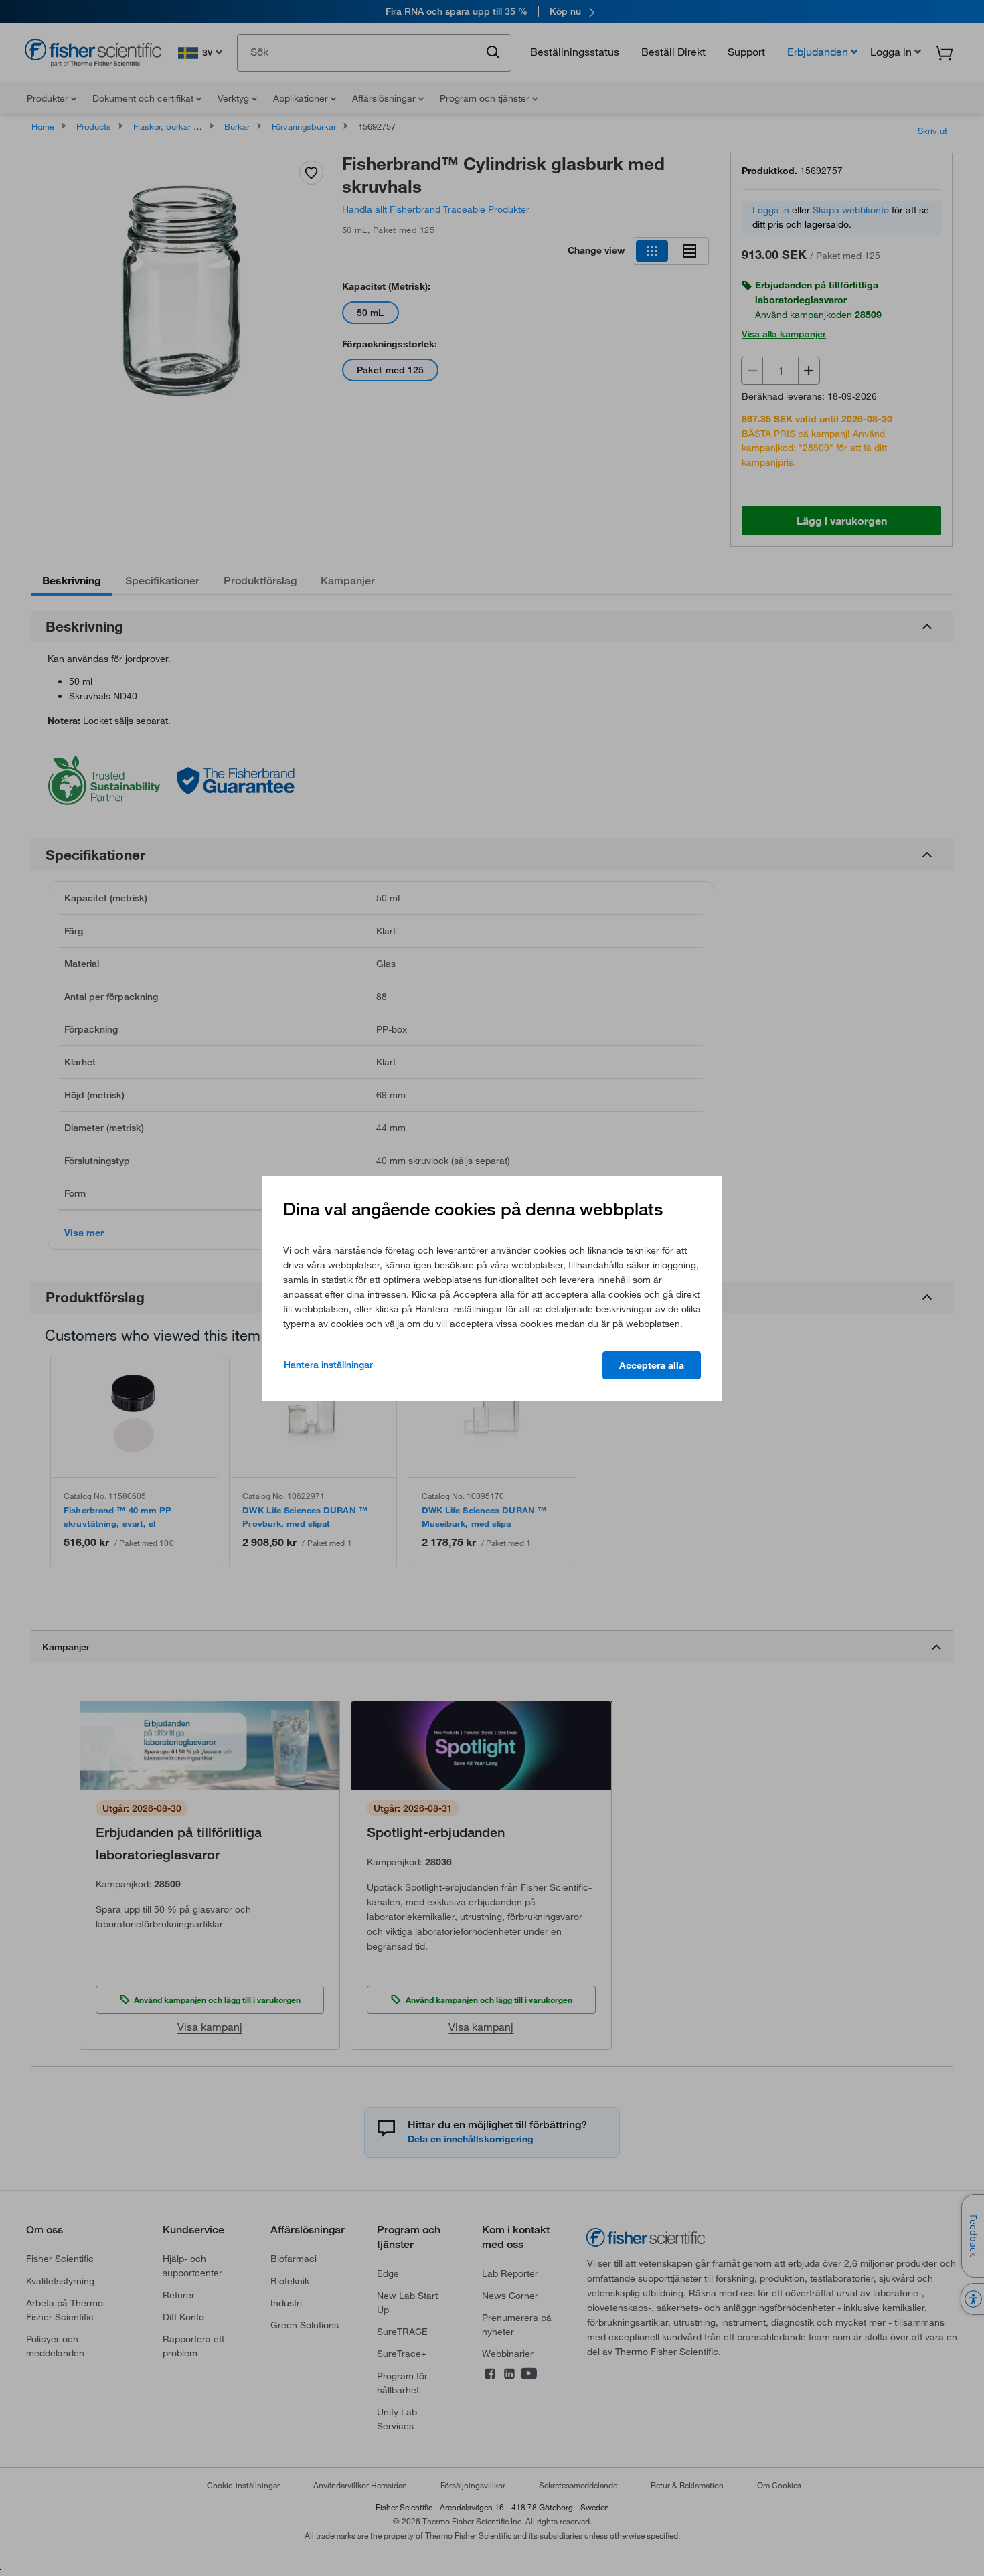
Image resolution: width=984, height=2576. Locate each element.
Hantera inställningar (328, 1365)
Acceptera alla (652, 1365)
